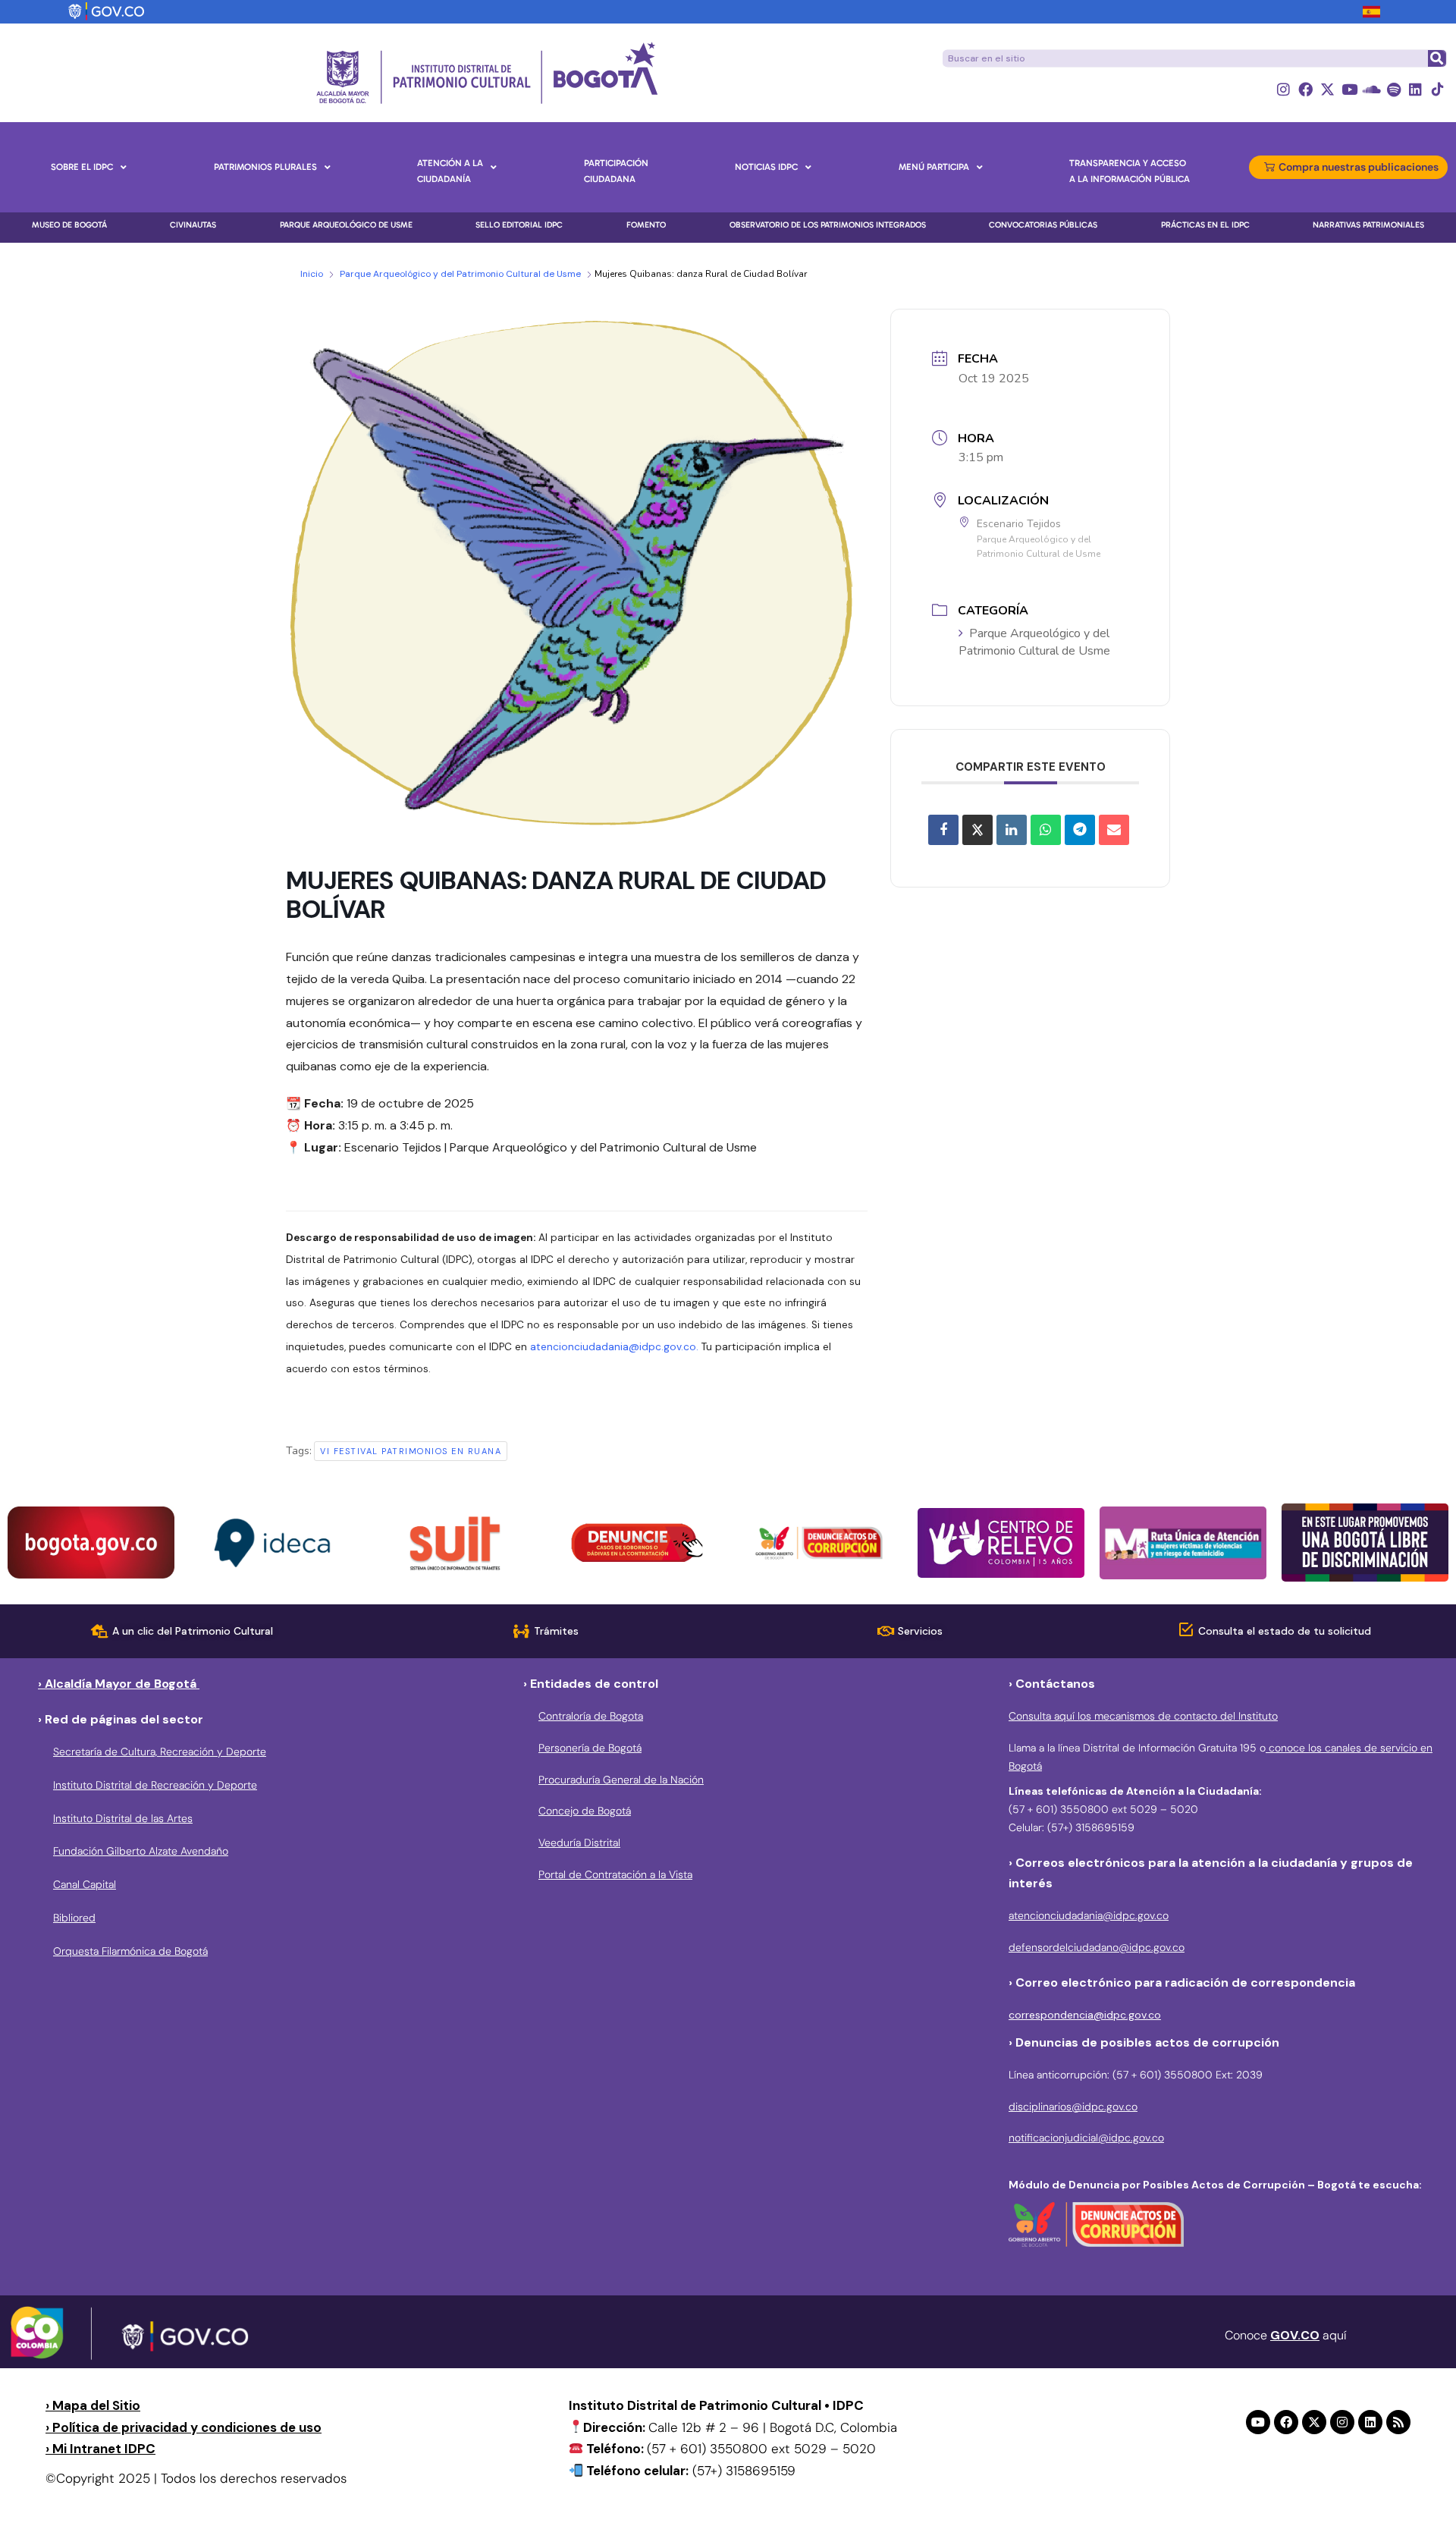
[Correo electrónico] (1114, 830)
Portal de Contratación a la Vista (615, 1874)
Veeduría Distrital (579, 1843)
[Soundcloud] (1371, 89)
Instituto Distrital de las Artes (123, 1818)
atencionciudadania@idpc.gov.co (1089, 1915)
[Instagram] (1283, 89)
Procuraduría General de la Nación (621, 1780)
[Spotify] (1393, 89)
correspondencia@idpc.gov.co (1085, 2015)
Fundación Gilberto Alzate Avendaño (141, 1851)
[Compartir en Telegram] (1080, 830)
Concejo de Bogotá (585, 1811)
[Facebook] (1305, 89)
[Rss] (1398, 2422)
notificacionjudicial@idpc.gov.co (1086, 2138)
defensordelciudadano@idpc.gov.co (1097, 1947)
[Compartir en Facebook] (943, 830)
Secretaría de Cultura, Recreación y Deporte (160, 1752)
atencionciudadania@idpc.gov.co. (614, 1347)
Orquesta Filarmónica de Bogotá (130, 1951)
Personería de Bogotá (590, 1748)
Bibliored (74, 1918)
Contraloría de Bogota (591, 1716)
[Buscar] (1436, 58)
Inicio (312, 274)
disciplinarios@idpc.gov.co (1073, 2107)
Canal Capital (85, 1884)
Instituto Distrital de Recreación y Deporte (155, 1785)
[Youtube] (1349, 89)
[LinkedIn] (1012, 830)
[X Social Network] (977, 830)
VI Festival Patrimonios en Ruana (411, 1451)
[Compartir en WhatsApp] (1046, 830)
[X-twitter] (1327, 89)
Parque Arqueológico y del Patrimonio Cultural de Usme (460, 274)
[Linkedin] (1415, 89)
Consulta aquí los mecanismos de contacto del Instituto (1143, 1716)
